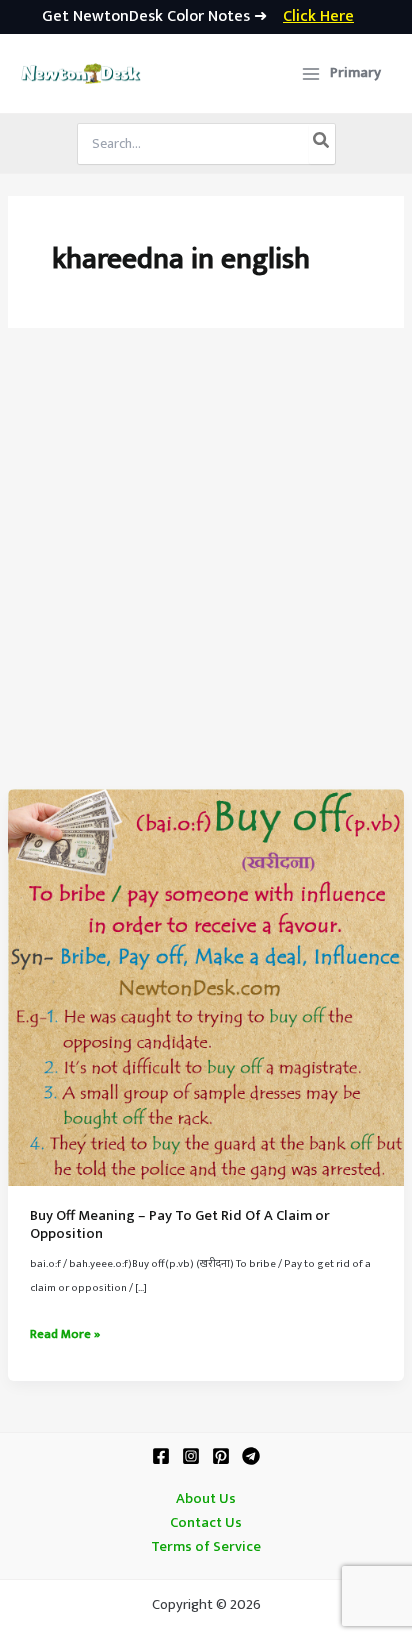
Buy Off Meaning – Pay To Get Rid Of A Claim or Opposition (180, 1225)
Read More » (65, 1335)
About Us (206, 1499)
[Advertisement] (206, 573)
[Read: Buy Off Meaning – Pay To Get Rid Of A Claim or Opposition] (206, 987)
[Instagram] (191, 1456)
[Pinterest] (221, 1456)
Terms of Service (206, 1547)
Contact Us (206, 1523)
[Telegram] (251, 1456)
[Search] (322, 144)
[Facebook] (161, 1456)
